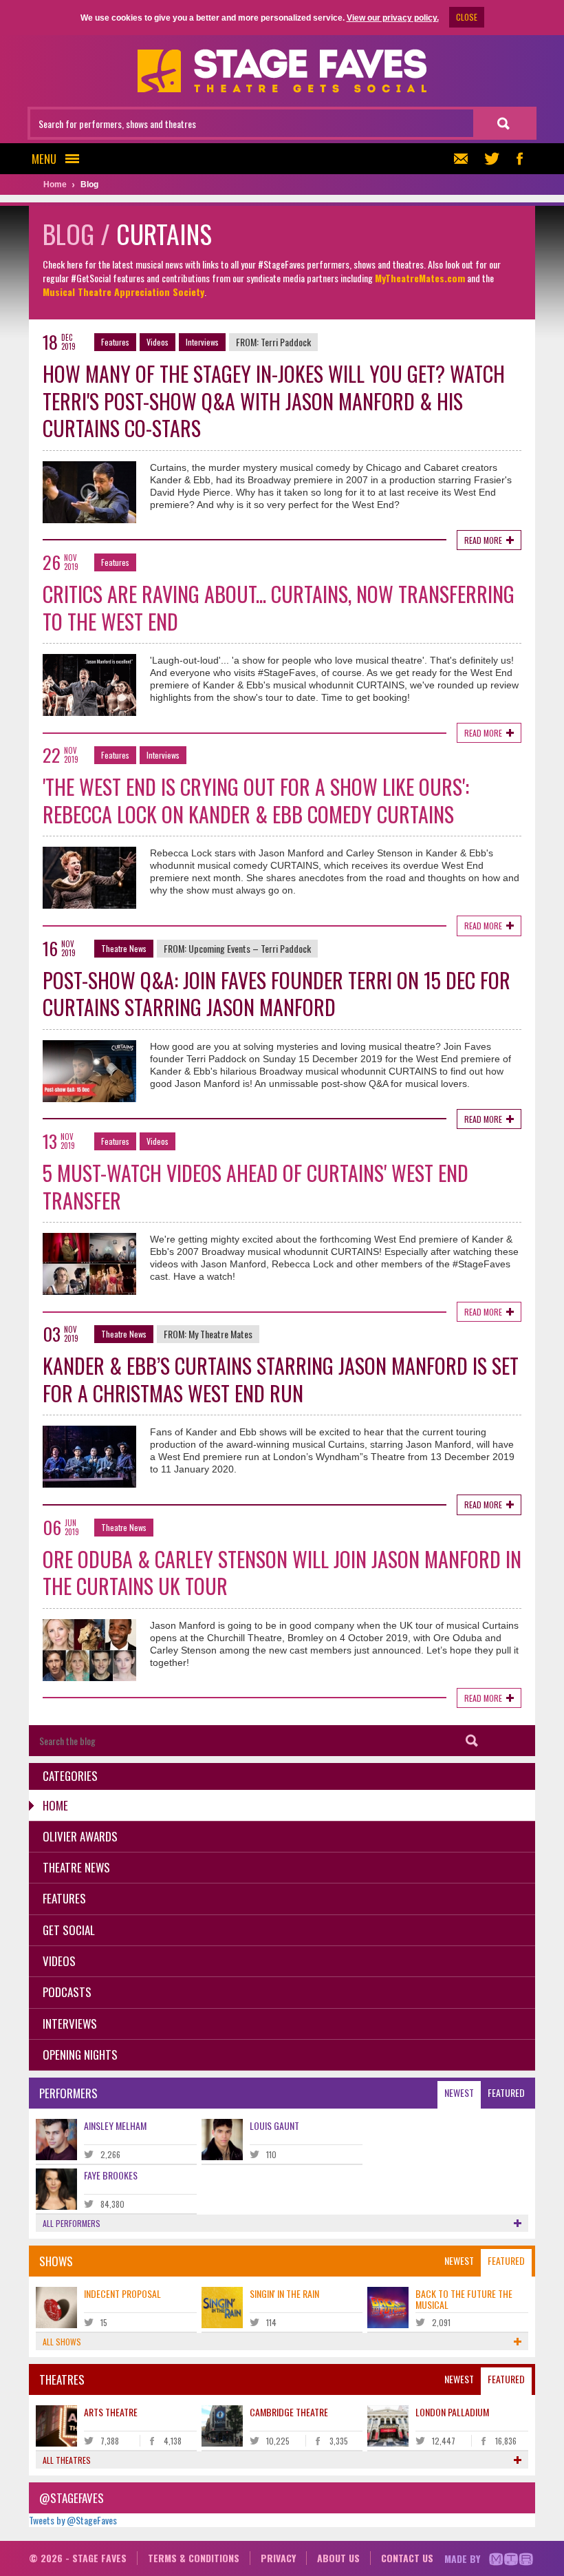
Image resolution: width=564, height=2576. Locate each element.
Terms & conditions (194, 2558)
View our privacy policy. (393, 18)
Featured (506, 2092)
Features (115, 342)
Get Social (69, 1930)
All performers (72, 2223)
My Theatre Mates (220, 1334)
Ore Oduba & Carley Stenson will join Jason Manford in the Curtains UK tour (282, 1573)
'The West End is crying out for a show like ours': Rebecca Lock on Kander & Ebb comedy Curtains (256, 800)
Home (55, 1805)
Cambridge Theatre (289, 2412)
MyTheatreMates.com (420, 278)
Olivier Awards (80, 1836)
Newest (459, 2092)
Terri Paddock (286, 342)
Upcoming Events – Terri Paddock (250, 948)
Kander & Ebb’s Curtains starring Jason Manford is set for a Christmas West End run (281, 1379)
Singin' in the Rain (284, 2293)
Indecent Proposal (122, 2293)
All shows (62, 2342)
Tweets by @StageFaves (73, 2520)
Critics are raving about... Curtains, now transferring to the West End (279, 608)
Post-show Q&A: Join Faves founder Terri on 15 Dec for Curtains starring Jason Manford (276, 994)
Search (472, 1741)
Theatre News (124, 948)
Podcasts (67, 1992)
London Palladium (452, 2412)
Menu (44, 159)
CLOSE (467, 17)
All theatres (67, 2460)
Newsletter (464, 159)
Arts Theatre (111, 2412)
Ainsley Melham (115, 2125)
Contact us (407, 2558)
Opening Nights (80, 2055)
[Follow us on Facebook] (519, 159)
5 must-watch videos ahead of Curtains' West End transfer (256, 1186)
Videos (158, 342)
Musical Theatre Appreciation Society (123, 292)
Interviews (202, 342)
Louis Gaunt (274, 2125)
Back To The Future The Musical (464, 2299)
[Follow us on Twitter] (492, 159)
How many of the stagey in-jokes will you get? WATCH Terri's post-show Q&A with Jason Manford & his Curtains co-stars (274, 401)
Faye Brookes (111, 2175)
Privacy (278, 2558)
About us (338, 2558)
